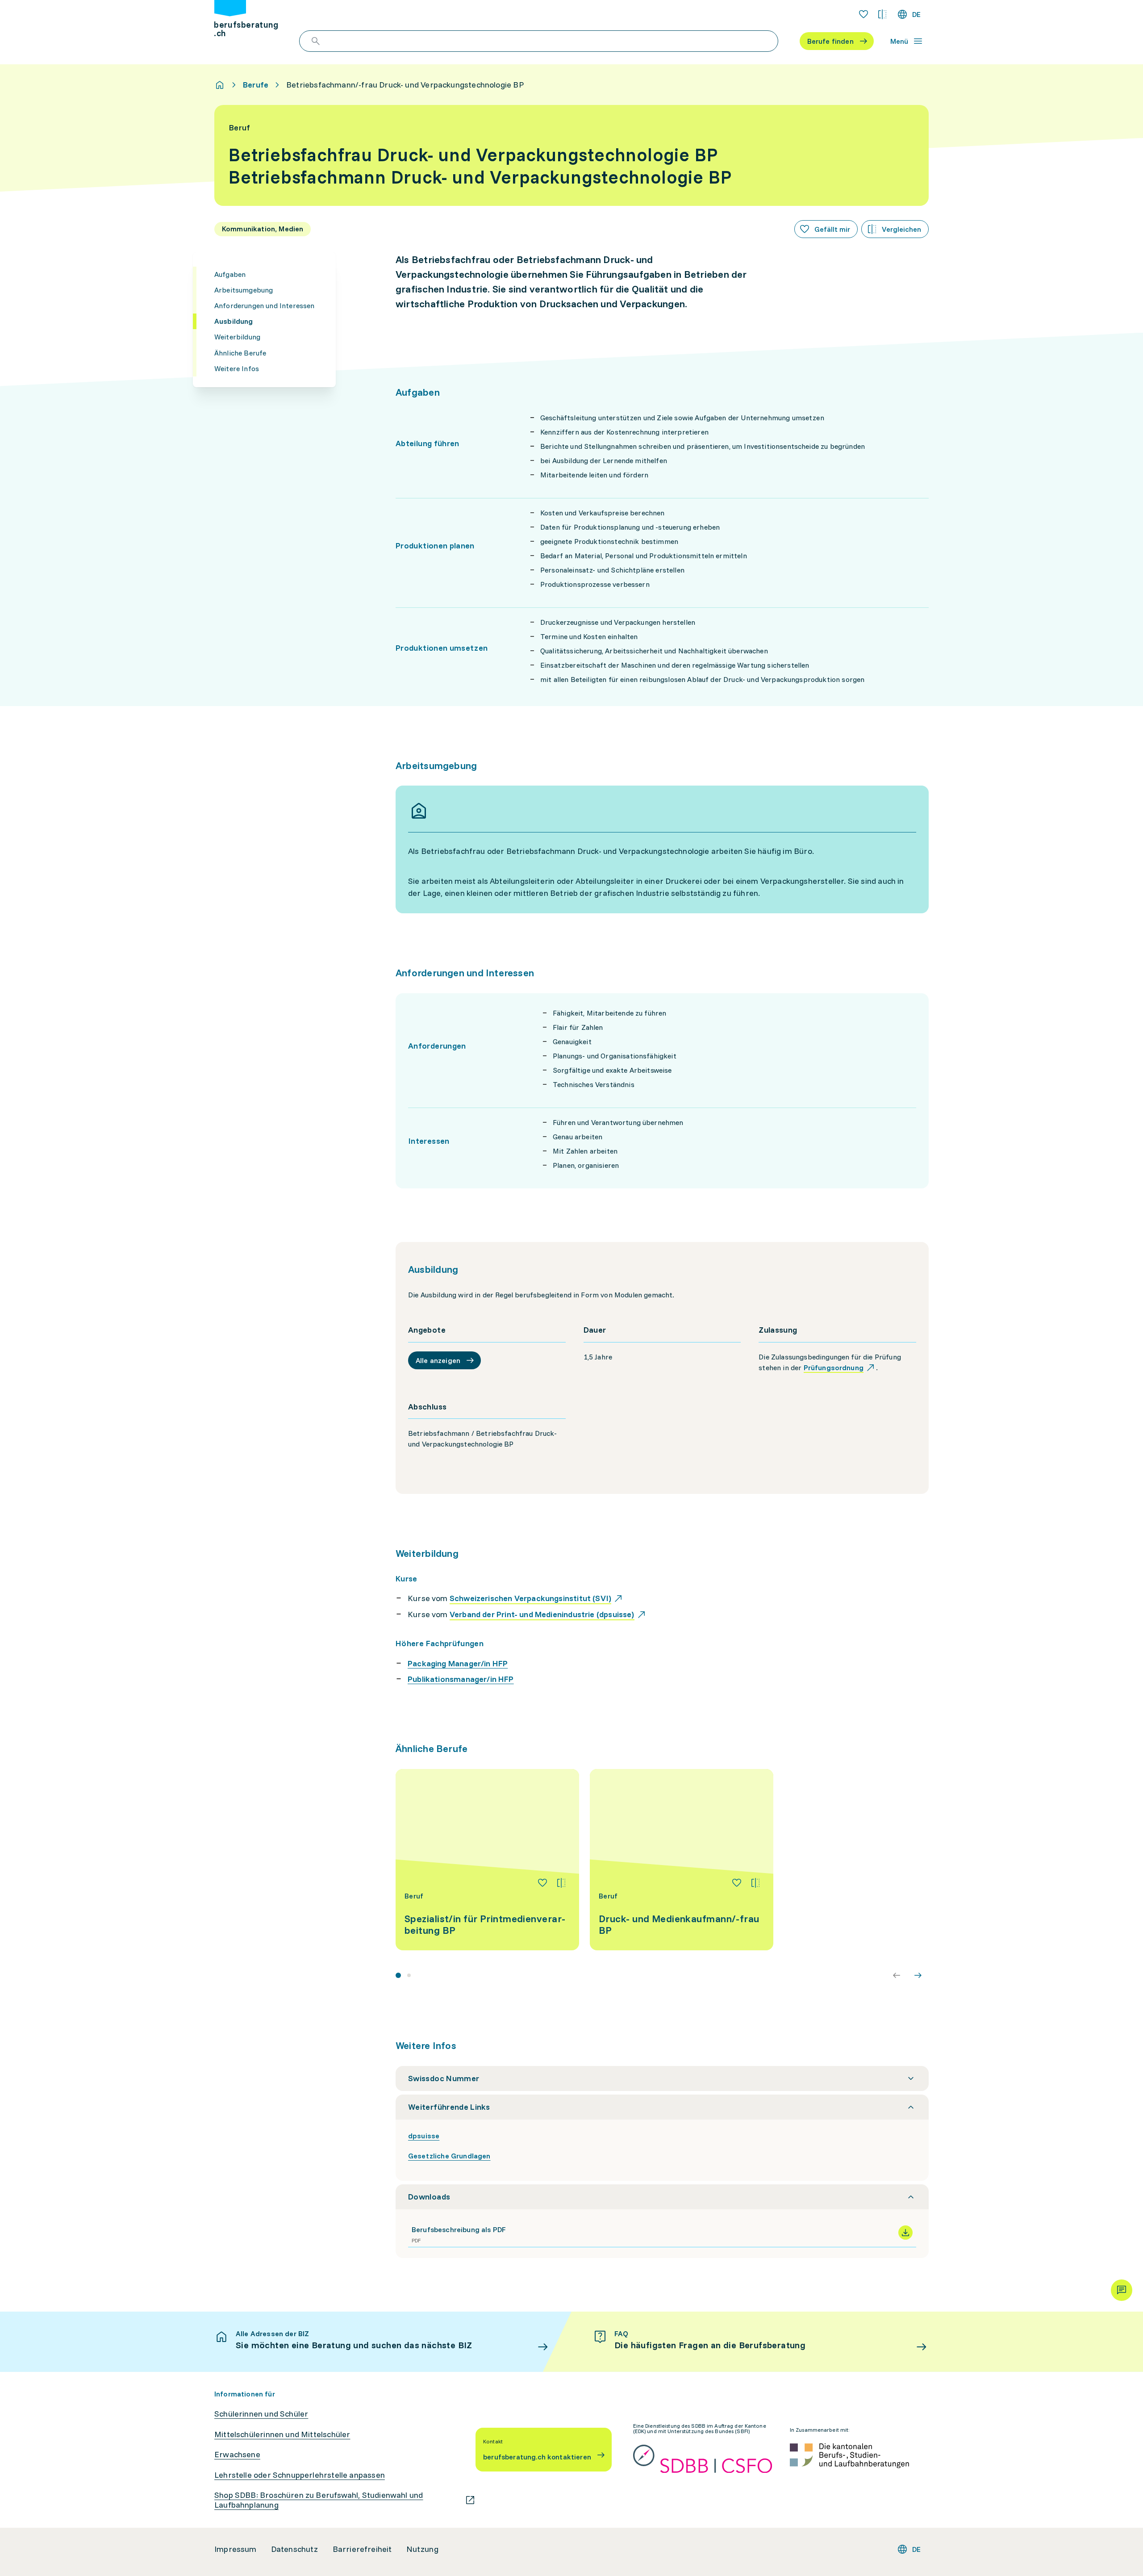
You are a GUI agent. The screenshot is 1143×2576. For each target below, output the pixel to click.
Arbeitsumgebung (244, 290)
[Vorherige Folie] (897, 1975)
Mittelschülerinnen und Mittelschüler (282, 2434)
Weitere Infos (237, 368)
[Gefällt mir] (542, 1883)
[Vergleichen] (561, 1883)
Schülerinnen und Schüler (261, 2414)
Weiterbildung (237, 337)
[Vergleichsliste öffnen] (882, 14)
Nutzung (422, 2549)
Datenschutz (295, 2549)
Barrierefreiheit (362, 2549)
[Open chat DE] (1122, 2290)
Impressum (236, 2549)
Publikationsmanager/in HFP (461, 1679)
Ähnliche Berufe (240, 353)
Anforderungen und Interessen (264, 305)
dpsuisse (424, 2136)
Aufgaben (230, 274)
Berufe (256, 85)
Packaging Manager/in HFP (458, 1663)
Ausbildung (234, 321)
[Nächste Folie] (918, 1975)
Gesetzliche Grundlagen (449, 2156)
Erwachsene (237, 2455)
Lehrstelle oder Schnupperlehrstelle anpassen (300, 2475)
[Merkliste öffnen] (864, 14)
